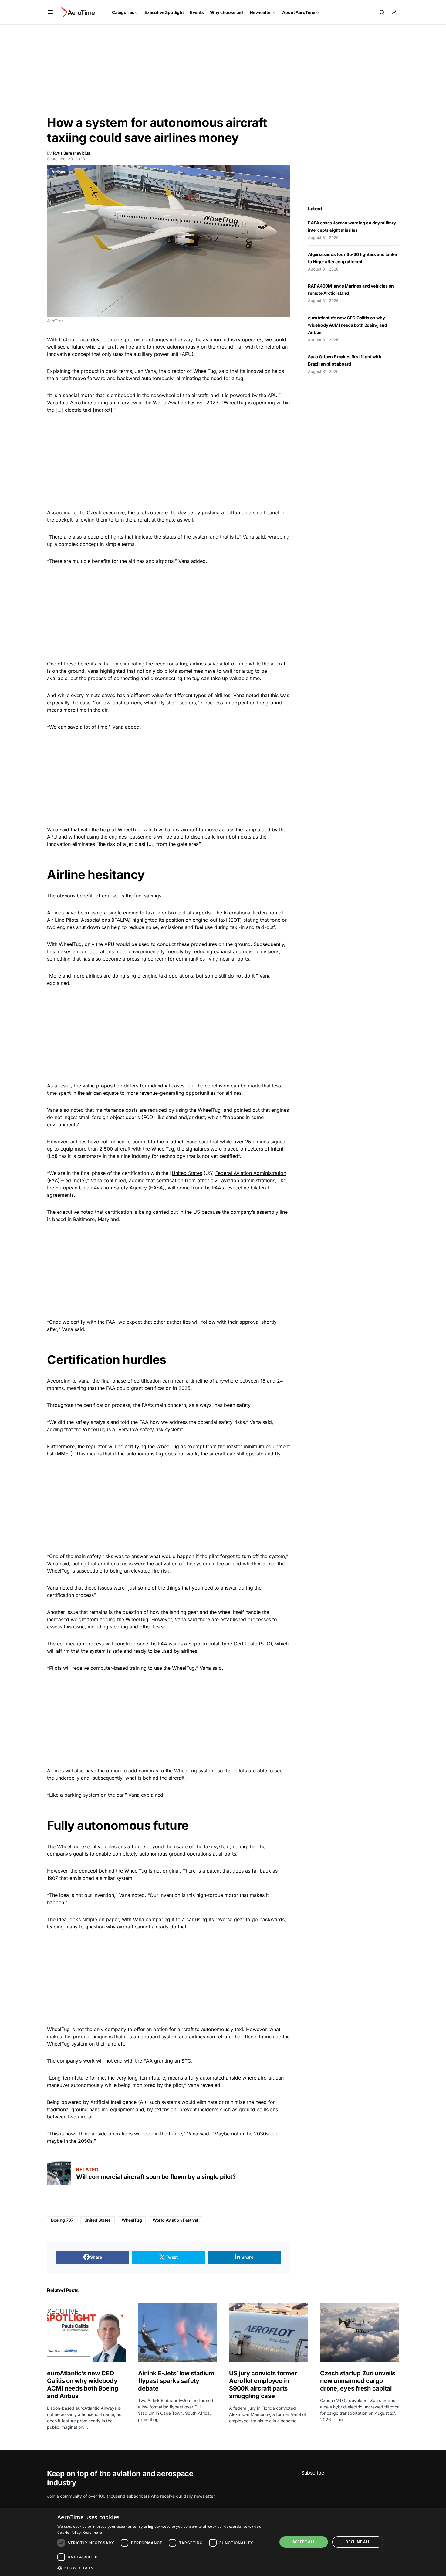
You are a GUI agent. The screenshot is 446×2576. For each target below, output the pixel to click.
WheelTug (132, 2220)
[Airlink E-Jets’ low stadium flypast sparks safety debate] (177, 2333)
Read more (92, 2532)
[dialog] (223, 2542)
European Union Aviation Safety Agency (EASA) (110, 1188)
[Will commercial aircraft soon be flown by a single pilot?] (59, 2173)
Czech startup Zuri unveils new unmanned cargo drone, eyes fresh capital (358, 2381)
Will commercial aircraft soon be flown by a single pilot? (156, 2177)
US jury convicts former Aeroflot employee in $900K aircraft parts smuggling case (263, 2385)
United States (187, 1173)
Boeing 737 (62, 2220)
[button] (50, 12)
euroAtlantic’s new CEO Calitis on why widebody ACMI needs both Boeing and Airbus (348, 325)
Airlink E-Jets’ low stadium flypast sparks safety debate (176, 2381)
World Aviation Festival (175, 2220)
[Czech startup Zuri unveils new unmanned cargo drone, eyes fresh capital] (360, 2333)
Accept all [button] (304, 2542)
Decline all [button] (358, 2542)
